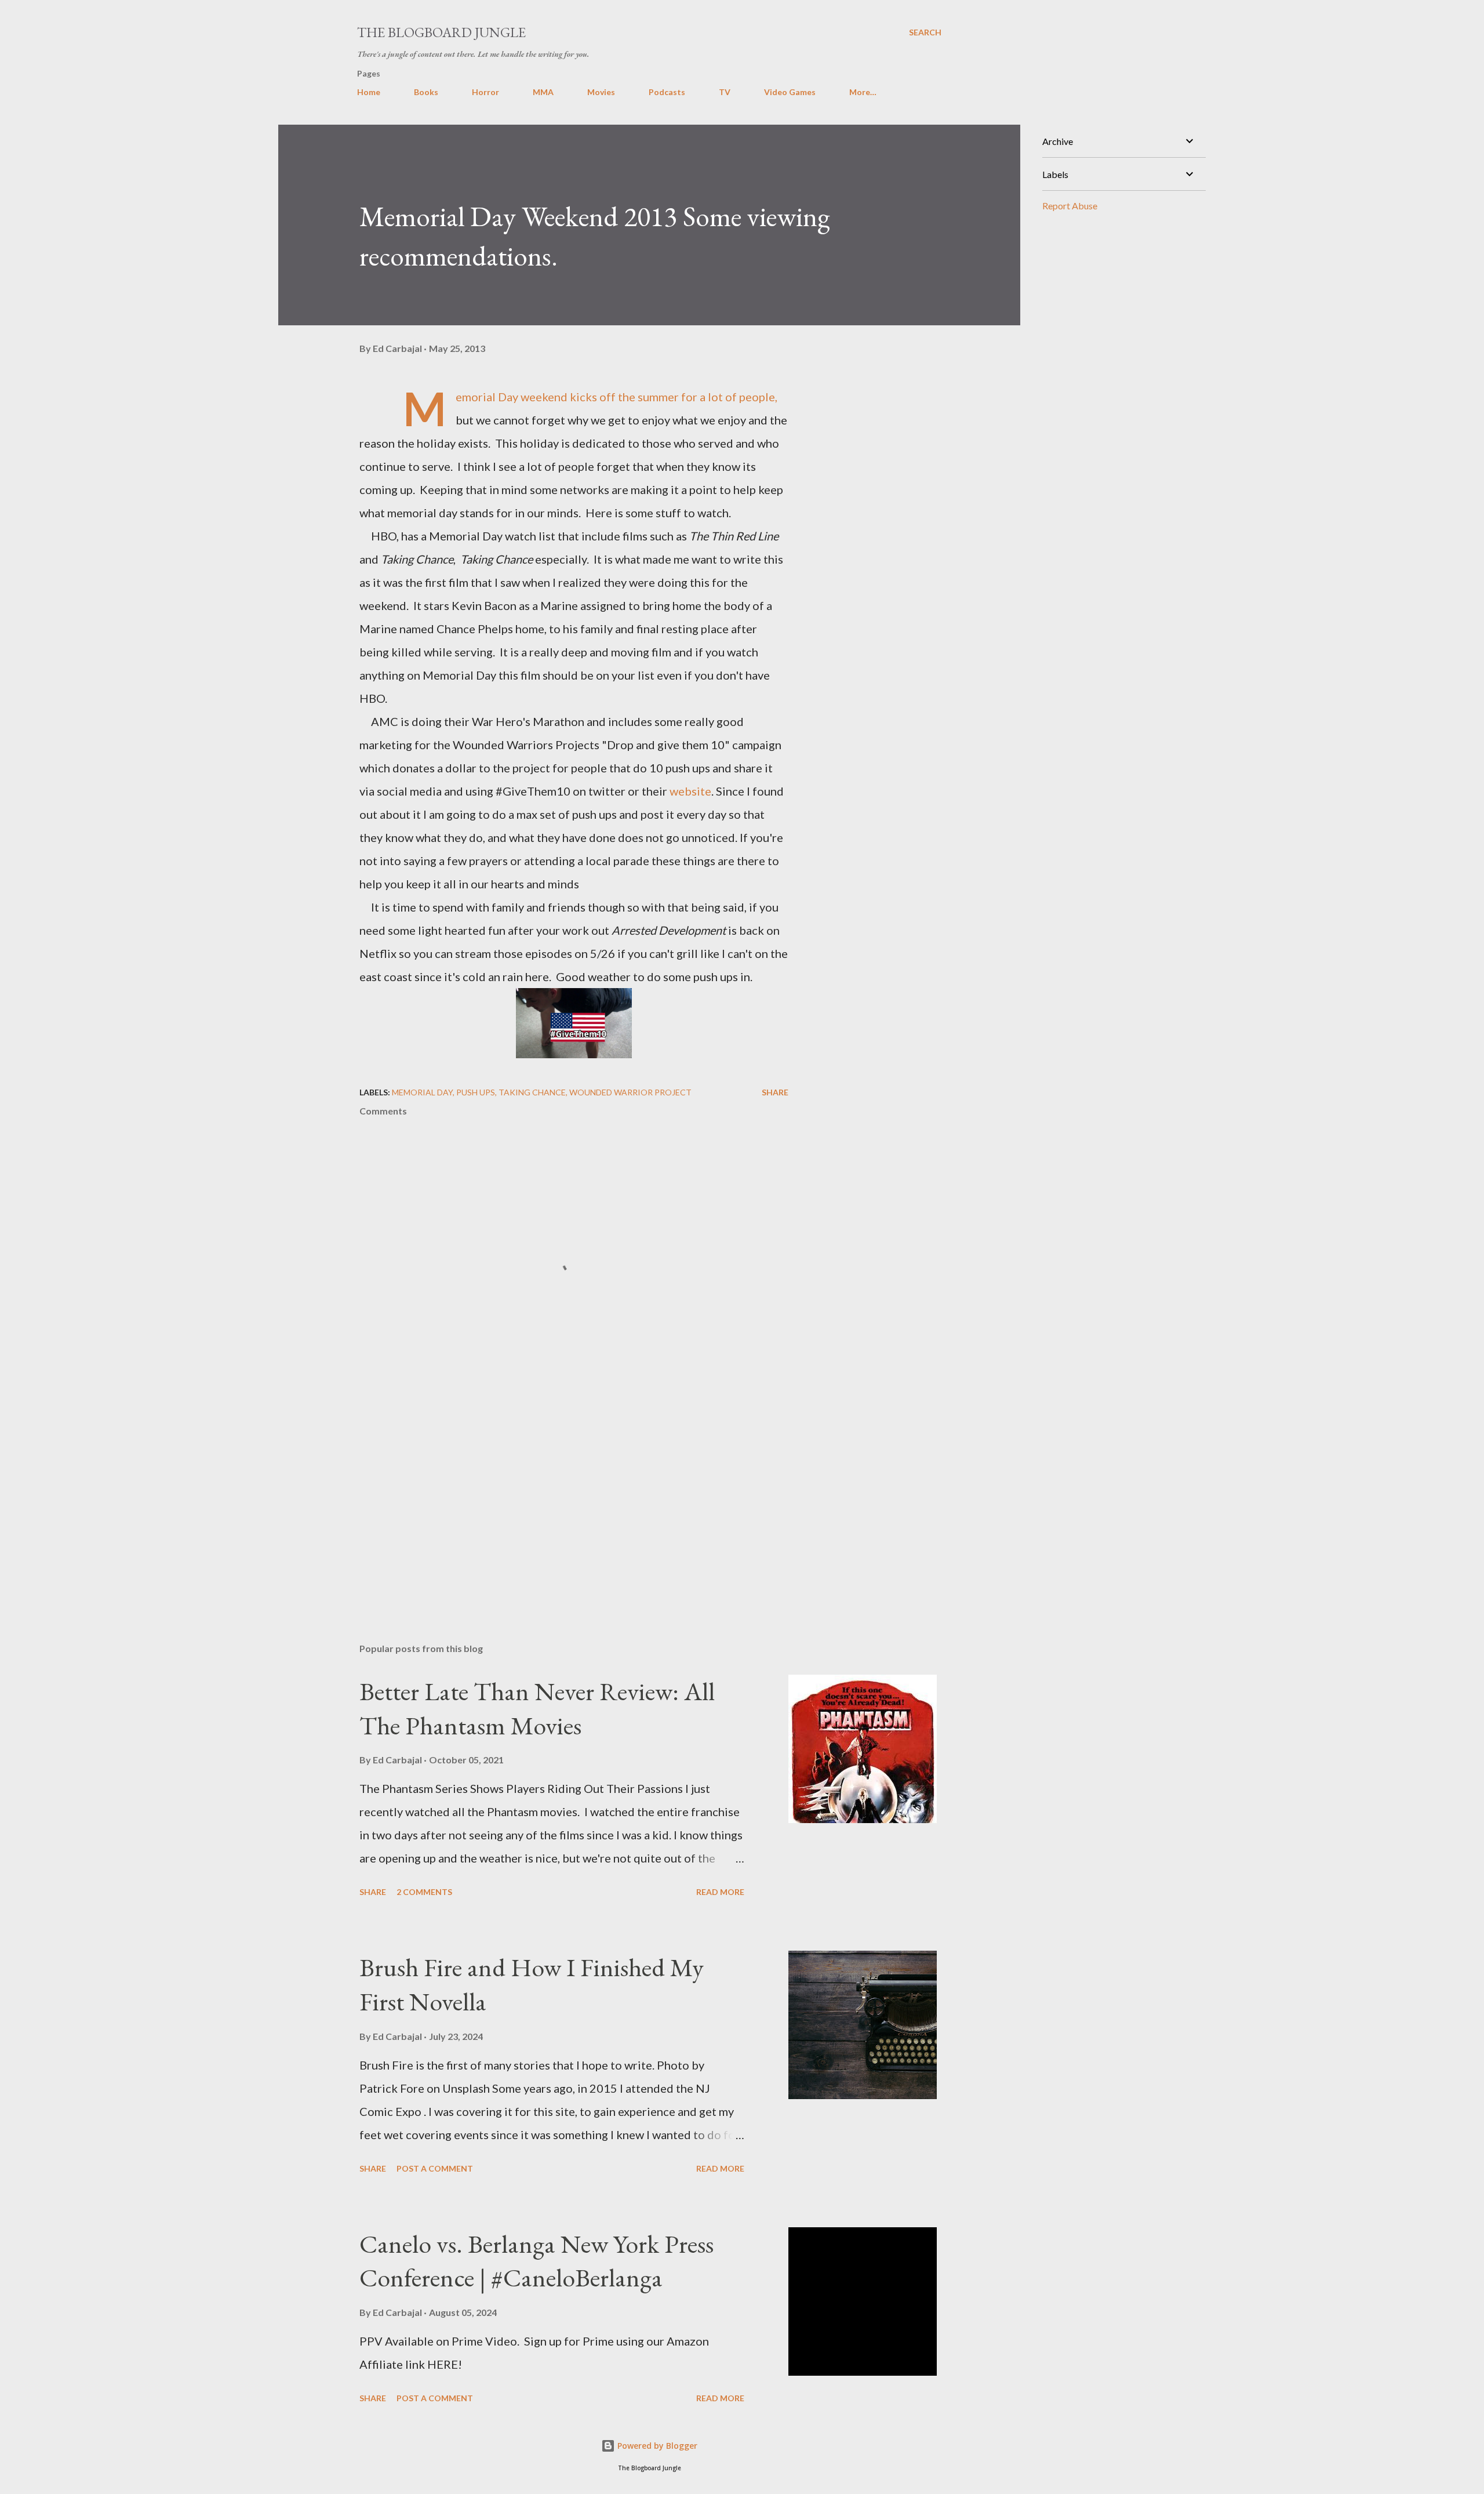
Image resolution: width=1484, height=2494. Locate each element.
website (690, 791)
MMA (543, 92)
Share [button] (775, 1092)
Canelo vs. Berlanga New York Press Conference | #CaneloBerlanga (537, 2261)
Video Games (790, 92)
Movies (601, 92)
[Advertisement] (555, 1498)
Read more (720, 1892)
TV (725, 92)
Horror (485, 92)
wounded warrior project (630, 1092)
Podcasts (667, 92)
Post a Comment (435, 2168)
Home (369, 92)
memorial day (422, 1092)
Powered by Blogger (656, 2446)
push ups (476, 1092)
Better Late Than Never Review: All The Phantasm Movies (537, 1708)
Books (426, 92)
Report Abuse (1070, 206)
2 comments (424, 1892)
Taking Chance (532, 1092)
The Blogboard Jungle (441, 32)
